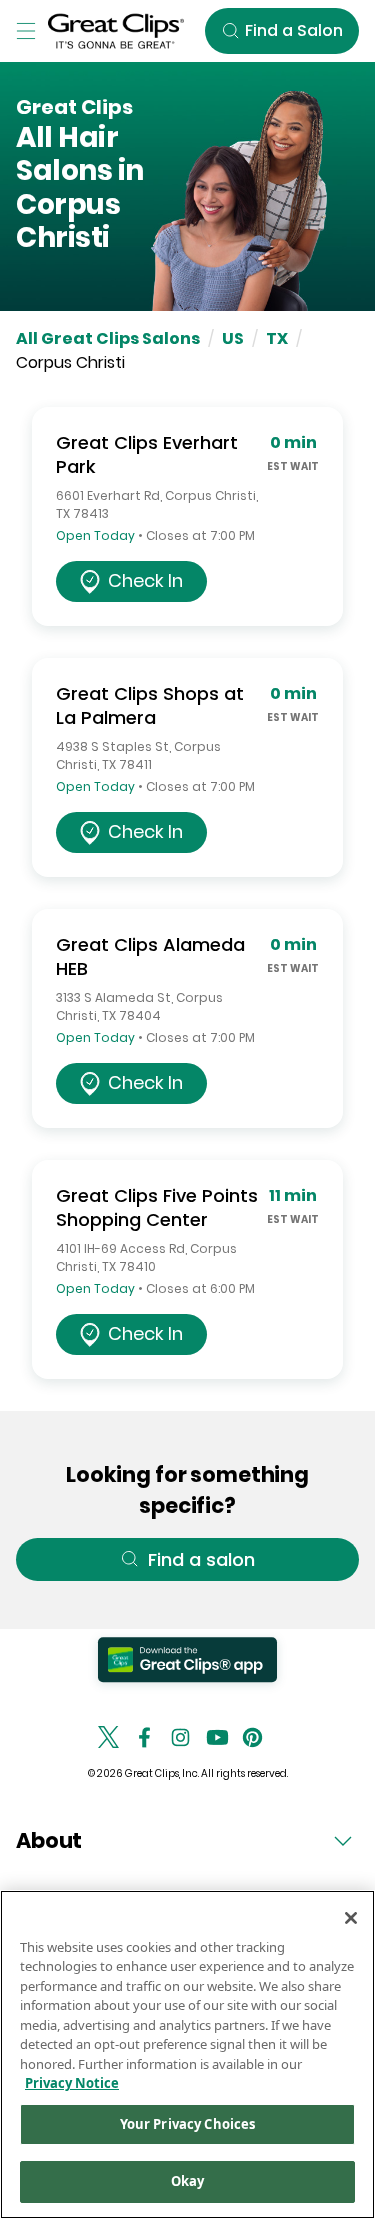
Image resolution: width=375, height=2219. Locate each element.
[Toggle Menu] (26, 31)
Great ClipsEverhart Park (147, 454)
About (49, 1840)
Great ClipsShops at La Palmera (150, 705)
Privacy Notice (72, 2083)
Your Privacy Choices (188, 2124)
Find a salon (201, 1559)
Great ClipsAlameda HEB (150, 956)
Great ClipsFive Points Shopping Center (157, 1207)
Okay (188, 2181)
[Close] (351, 1918)
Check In (145, 580)
